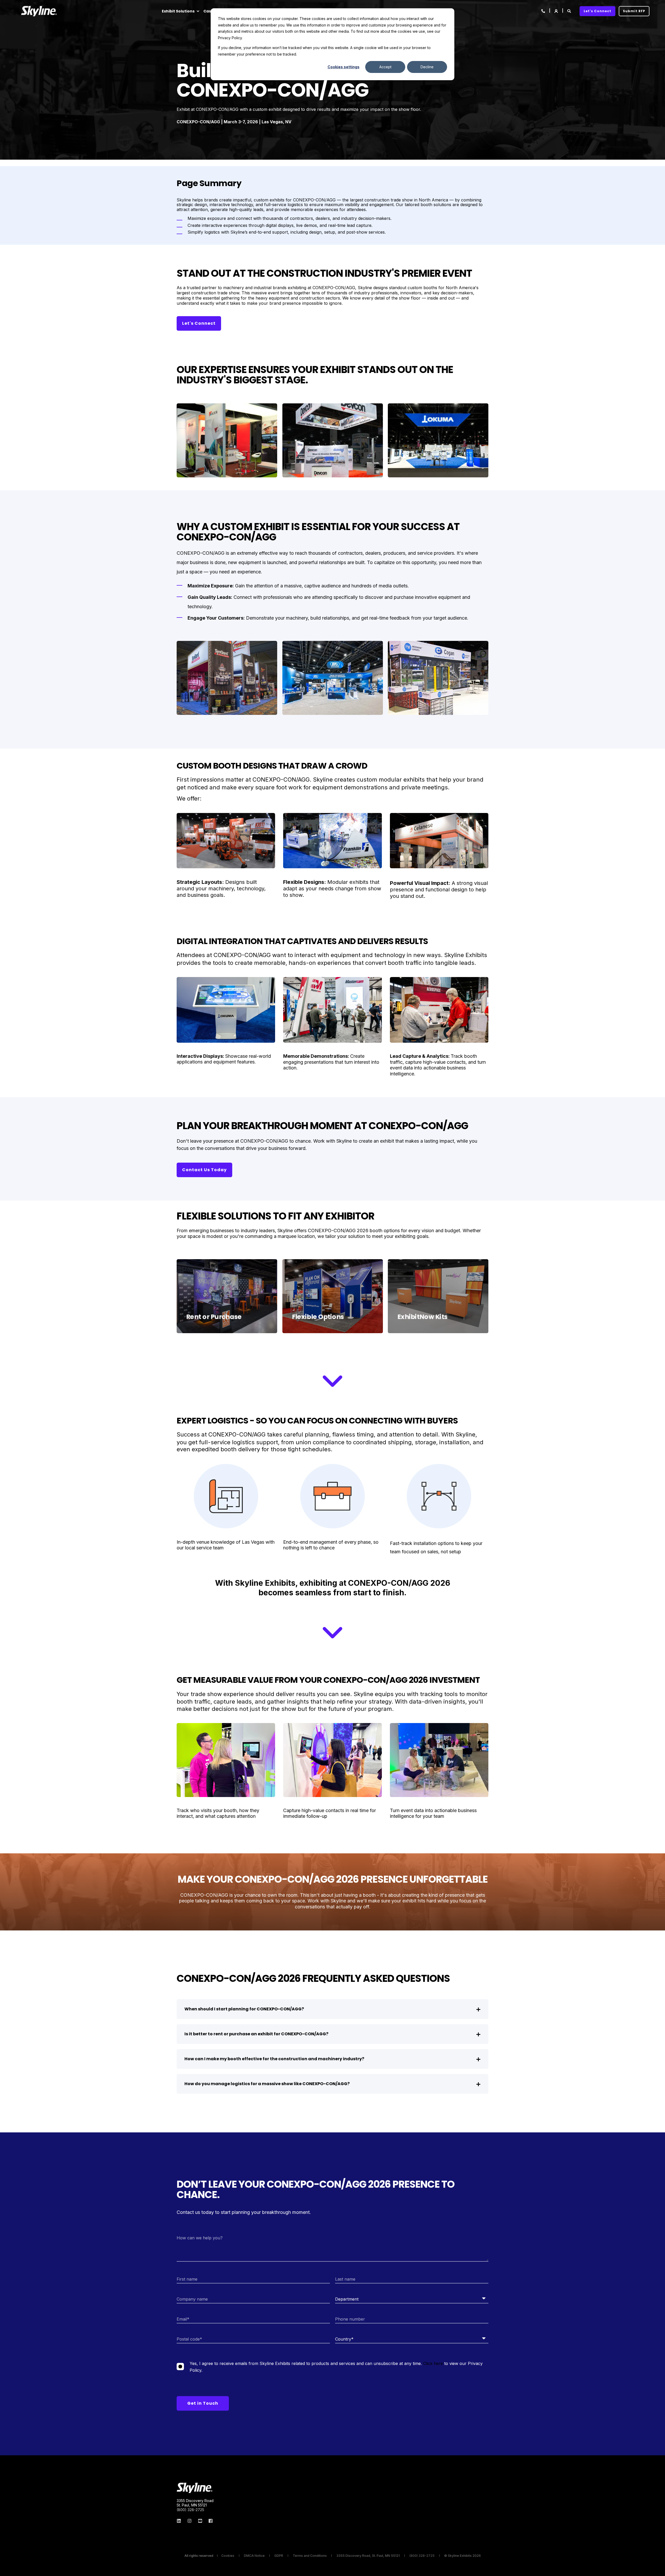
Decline (427, 67)
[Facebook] (209, 2521)
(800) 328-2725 (190, 2510)
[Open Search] (570, 11)
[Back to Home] (39, 11)
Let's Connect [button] (597, 11)
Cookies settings (344, 67)
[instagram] (189, 2521)
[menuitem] (198, 11)
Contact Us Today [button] (204, 1170)
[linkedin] (180, 2521)
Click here (433, 2363)
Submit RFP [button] (634, 11)
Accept (385, 67)
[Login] (557, 11)
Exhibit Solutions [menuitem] (178, 11)
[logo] (195, 2488)
